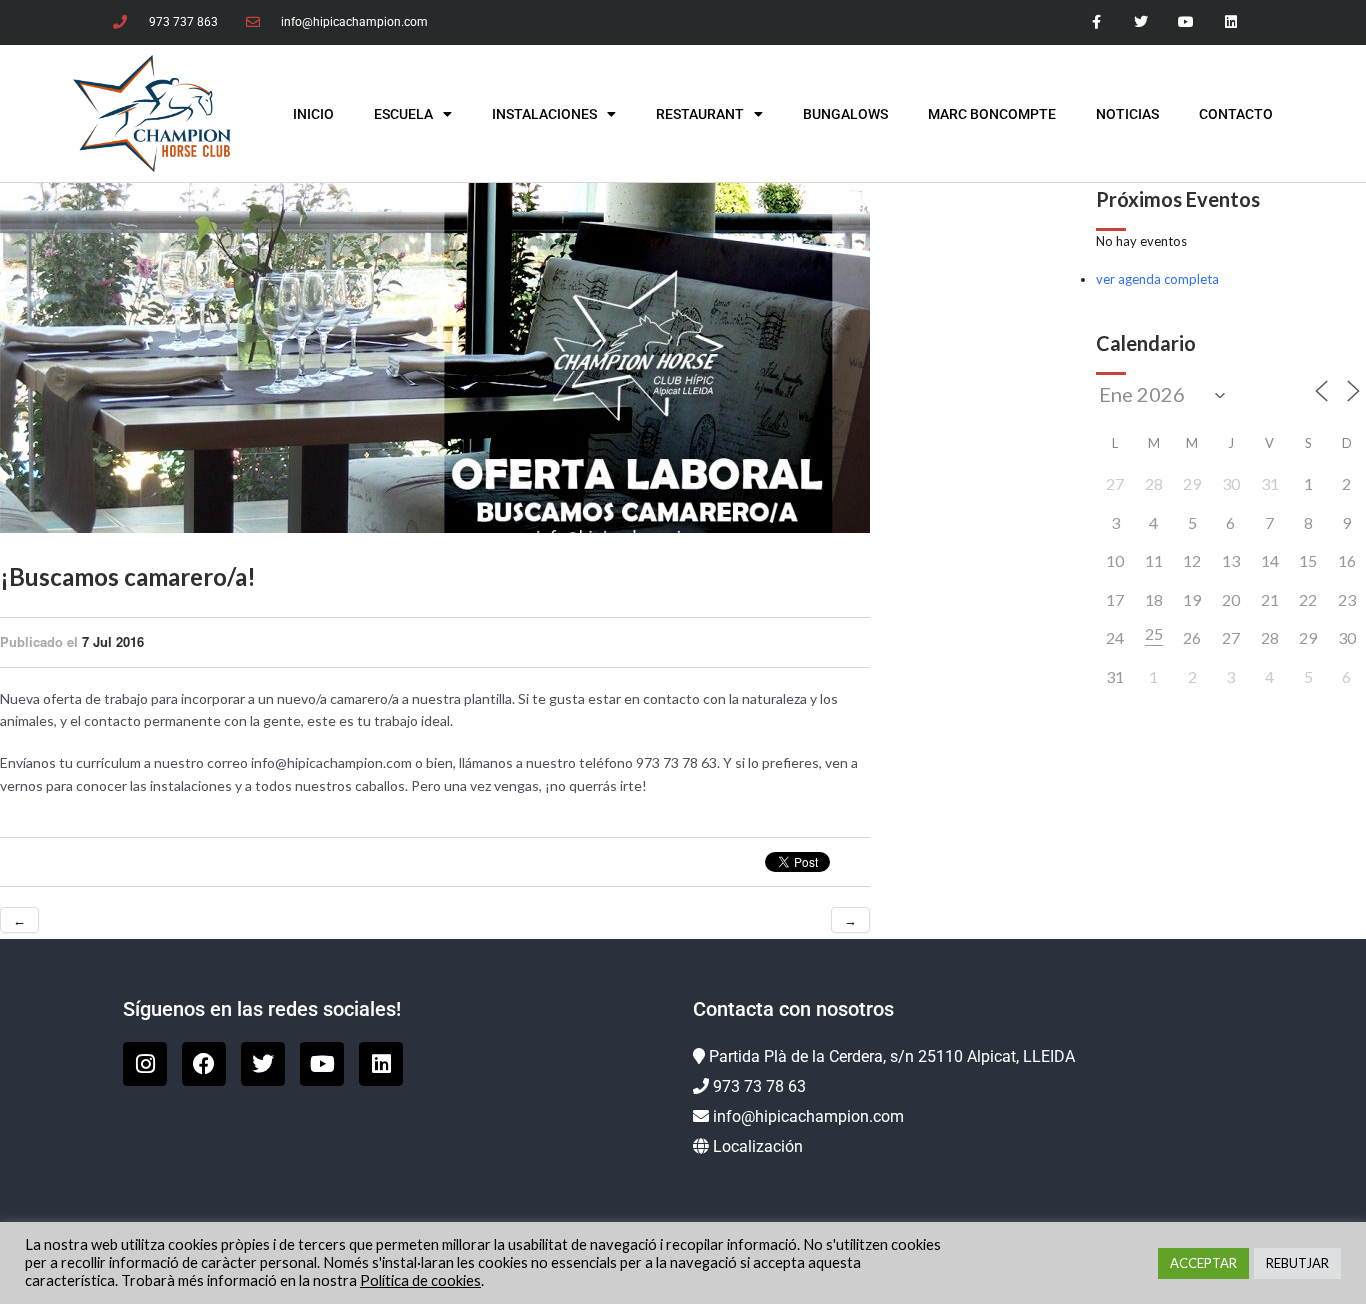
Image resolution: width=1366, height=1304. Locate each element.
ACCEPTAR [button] (1203, 1263)
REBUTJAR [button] (1297, 1263)
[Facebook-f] (1096, 22)
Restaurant (700, 114)
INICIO (313, 114)
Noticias (1127, 114)
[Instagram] (145, 1064)
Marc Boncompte (992, 114)
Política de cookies (420, 1280)
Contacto (1236, 114)
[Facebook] (204, 1064)
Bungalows (845, 114)
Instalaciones (544, 114)
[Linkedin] (1230, 22)
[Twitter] (1141, 22)
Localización (758, 1146)
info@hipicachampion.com (808, 1116)
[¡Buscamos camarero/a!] (435, 357)
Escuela (403, 114)
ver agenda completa (1157, 279)
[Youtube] (1185, 22)
